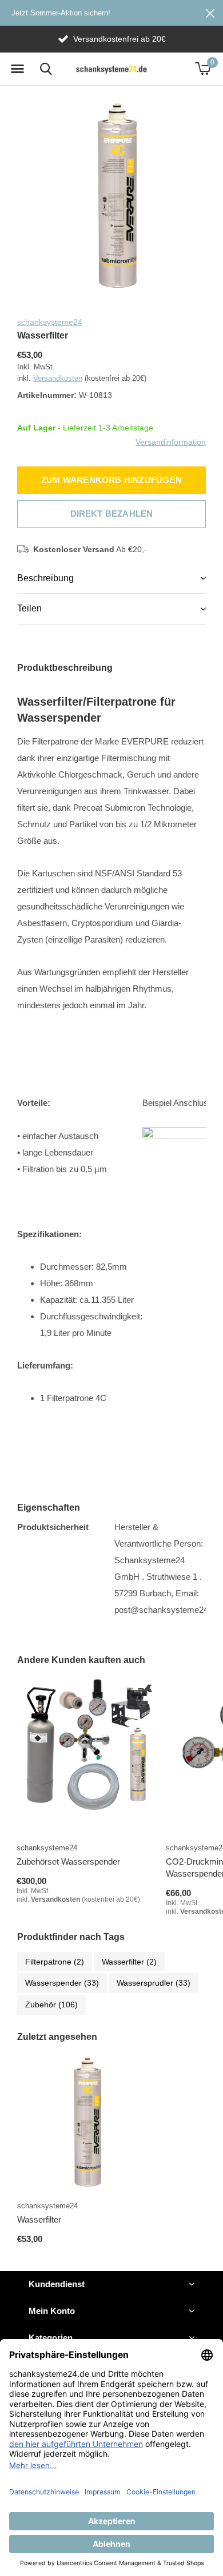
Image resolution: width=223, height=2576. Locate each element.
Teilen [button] (29, 608)
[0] (203, 69)
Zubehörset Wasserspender (68, 1861)
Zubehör (51, 2005)
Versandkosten (58, 378)
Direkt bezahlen (112, 514)
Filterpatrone (55, 1962)
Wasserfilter (129, 1962)
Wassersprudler (154, 1983)
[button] (17, 69)
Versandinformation (171, 441)
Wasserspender (62, 1983)
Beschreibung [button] (45, 578)
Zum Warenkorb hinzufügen (111, 480)
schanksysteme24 (50, 322)
